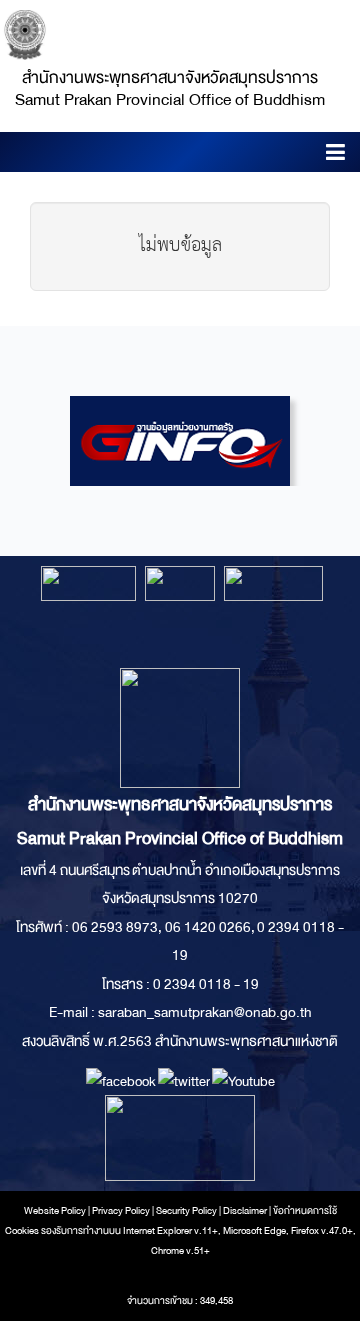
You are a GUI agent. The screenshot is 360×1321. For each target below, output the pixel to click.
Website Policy (55, 1211)
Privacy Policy (121, 1211)
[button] (335, 155)
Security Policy (186, 1211)
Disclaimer (246, 1211)
